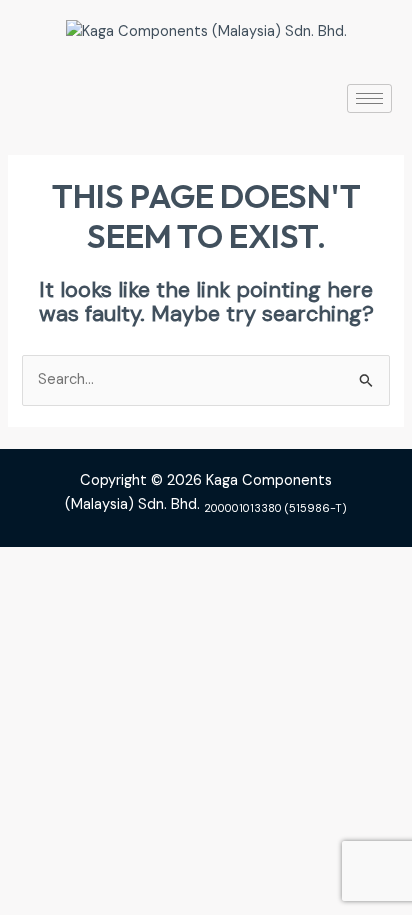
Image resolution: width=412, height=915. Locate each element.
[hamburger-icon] (369, 98)
